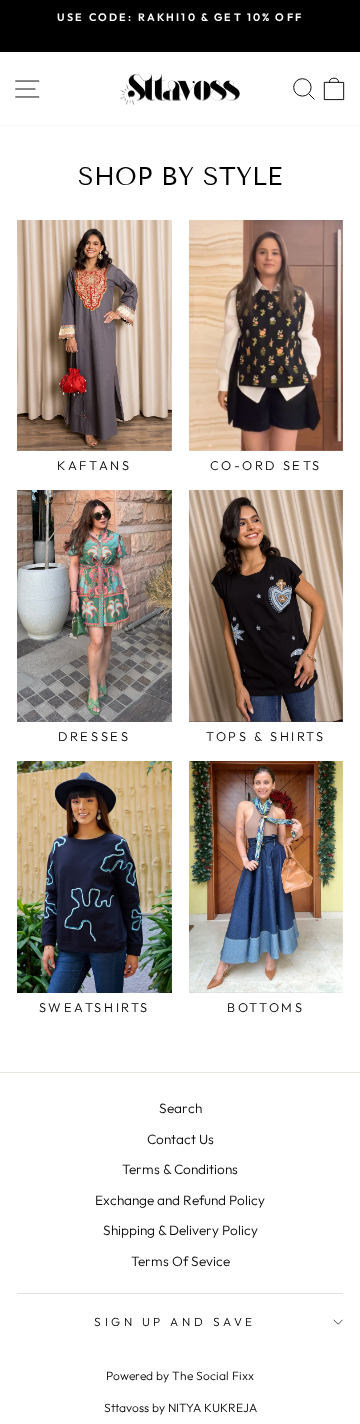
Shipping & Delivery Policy (180, 1230)
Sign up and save (175, 1321)
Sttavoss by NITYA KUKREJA (180, 1407)
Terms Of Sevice (180, 1261)
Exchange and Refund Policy (180, 1200)
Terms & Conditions (180, 1169)
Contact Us (180, 1139)
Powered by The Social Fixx (180, 1375)
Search (180, 1108)
